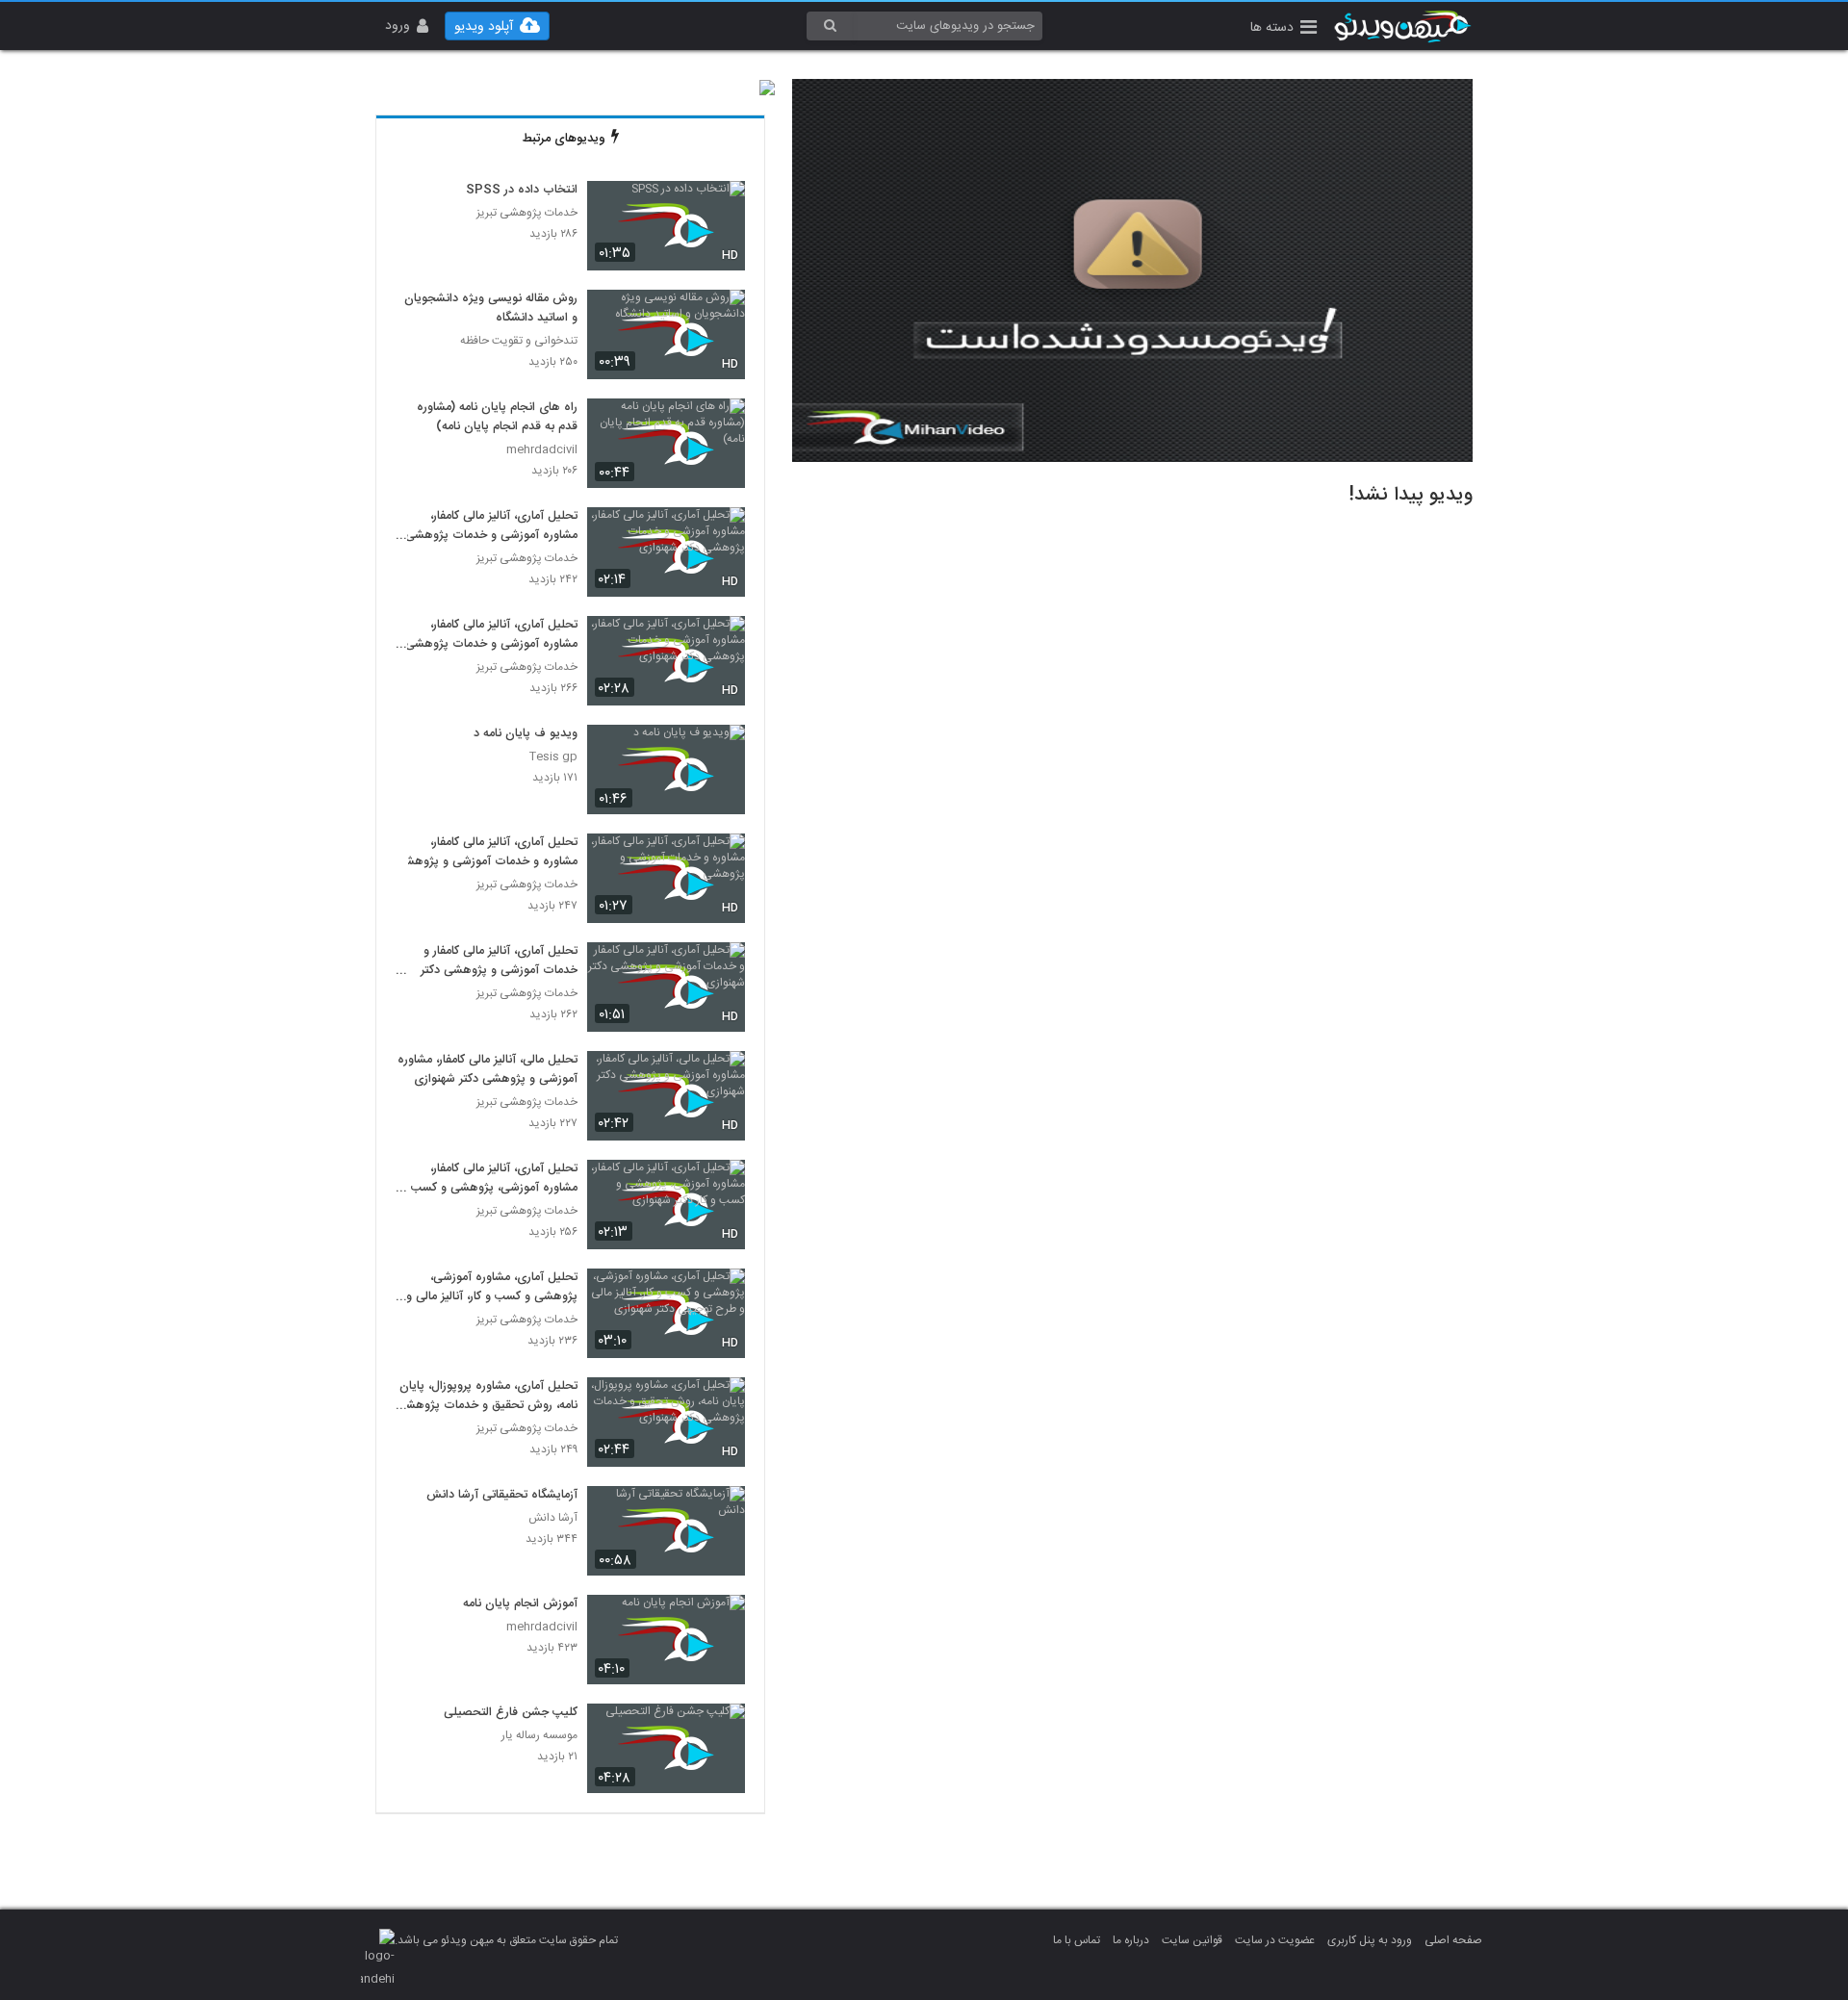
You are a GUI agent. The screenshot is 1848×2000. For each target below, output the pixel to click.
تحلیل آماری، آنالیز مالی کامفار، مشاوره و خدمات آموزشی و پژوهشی (487, 853)
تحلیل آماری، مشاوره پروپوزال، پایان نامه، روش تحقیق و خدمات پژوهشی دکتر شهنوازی (487, 1397)
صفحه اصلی (1453, 1940)
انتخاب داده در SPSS (522, 191)
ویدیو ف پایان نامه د (526, 734)
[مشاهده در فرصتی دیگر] (721, 206)
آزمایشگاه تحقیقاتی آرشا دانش (502, 1496)
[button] (1283, 29)
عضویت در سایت (1275, 1940)
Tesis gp (553, 757)
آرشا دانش (553, 1518)
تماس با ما (1077, 1940)
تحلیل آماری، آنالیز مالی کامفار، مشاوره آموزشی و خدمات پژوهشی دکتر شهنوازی (491, 526)
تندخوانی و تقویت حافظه (519, 341)
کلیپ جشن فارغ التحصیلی (511, 1713)
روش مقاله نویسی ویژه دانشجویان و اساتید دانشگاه (491, 309)
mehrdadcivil (542, 450)
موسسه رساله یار (539, 1736)
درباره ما (1131, 1940)
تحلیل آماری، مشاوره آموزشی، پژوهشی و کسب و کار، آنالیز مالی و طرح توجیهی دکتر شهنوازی (492, 1288)
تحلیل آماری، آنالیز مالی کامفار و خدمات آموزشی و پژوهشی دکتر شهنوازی (499, 962)
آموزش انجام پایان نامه (520, 1604)
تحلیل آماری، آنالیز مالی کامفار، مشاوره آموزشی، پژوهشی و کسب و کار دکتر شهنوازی (489, 1179)
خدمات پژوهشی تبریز (527, 213)
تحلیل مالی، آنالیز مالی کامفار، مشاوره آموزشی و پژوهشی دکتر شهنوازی (488, 1070)
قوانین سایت (1192, 1940)
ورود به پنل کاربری (1370, 1940)
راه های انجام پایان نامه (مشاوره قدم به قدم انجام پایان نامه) (497, 418)
